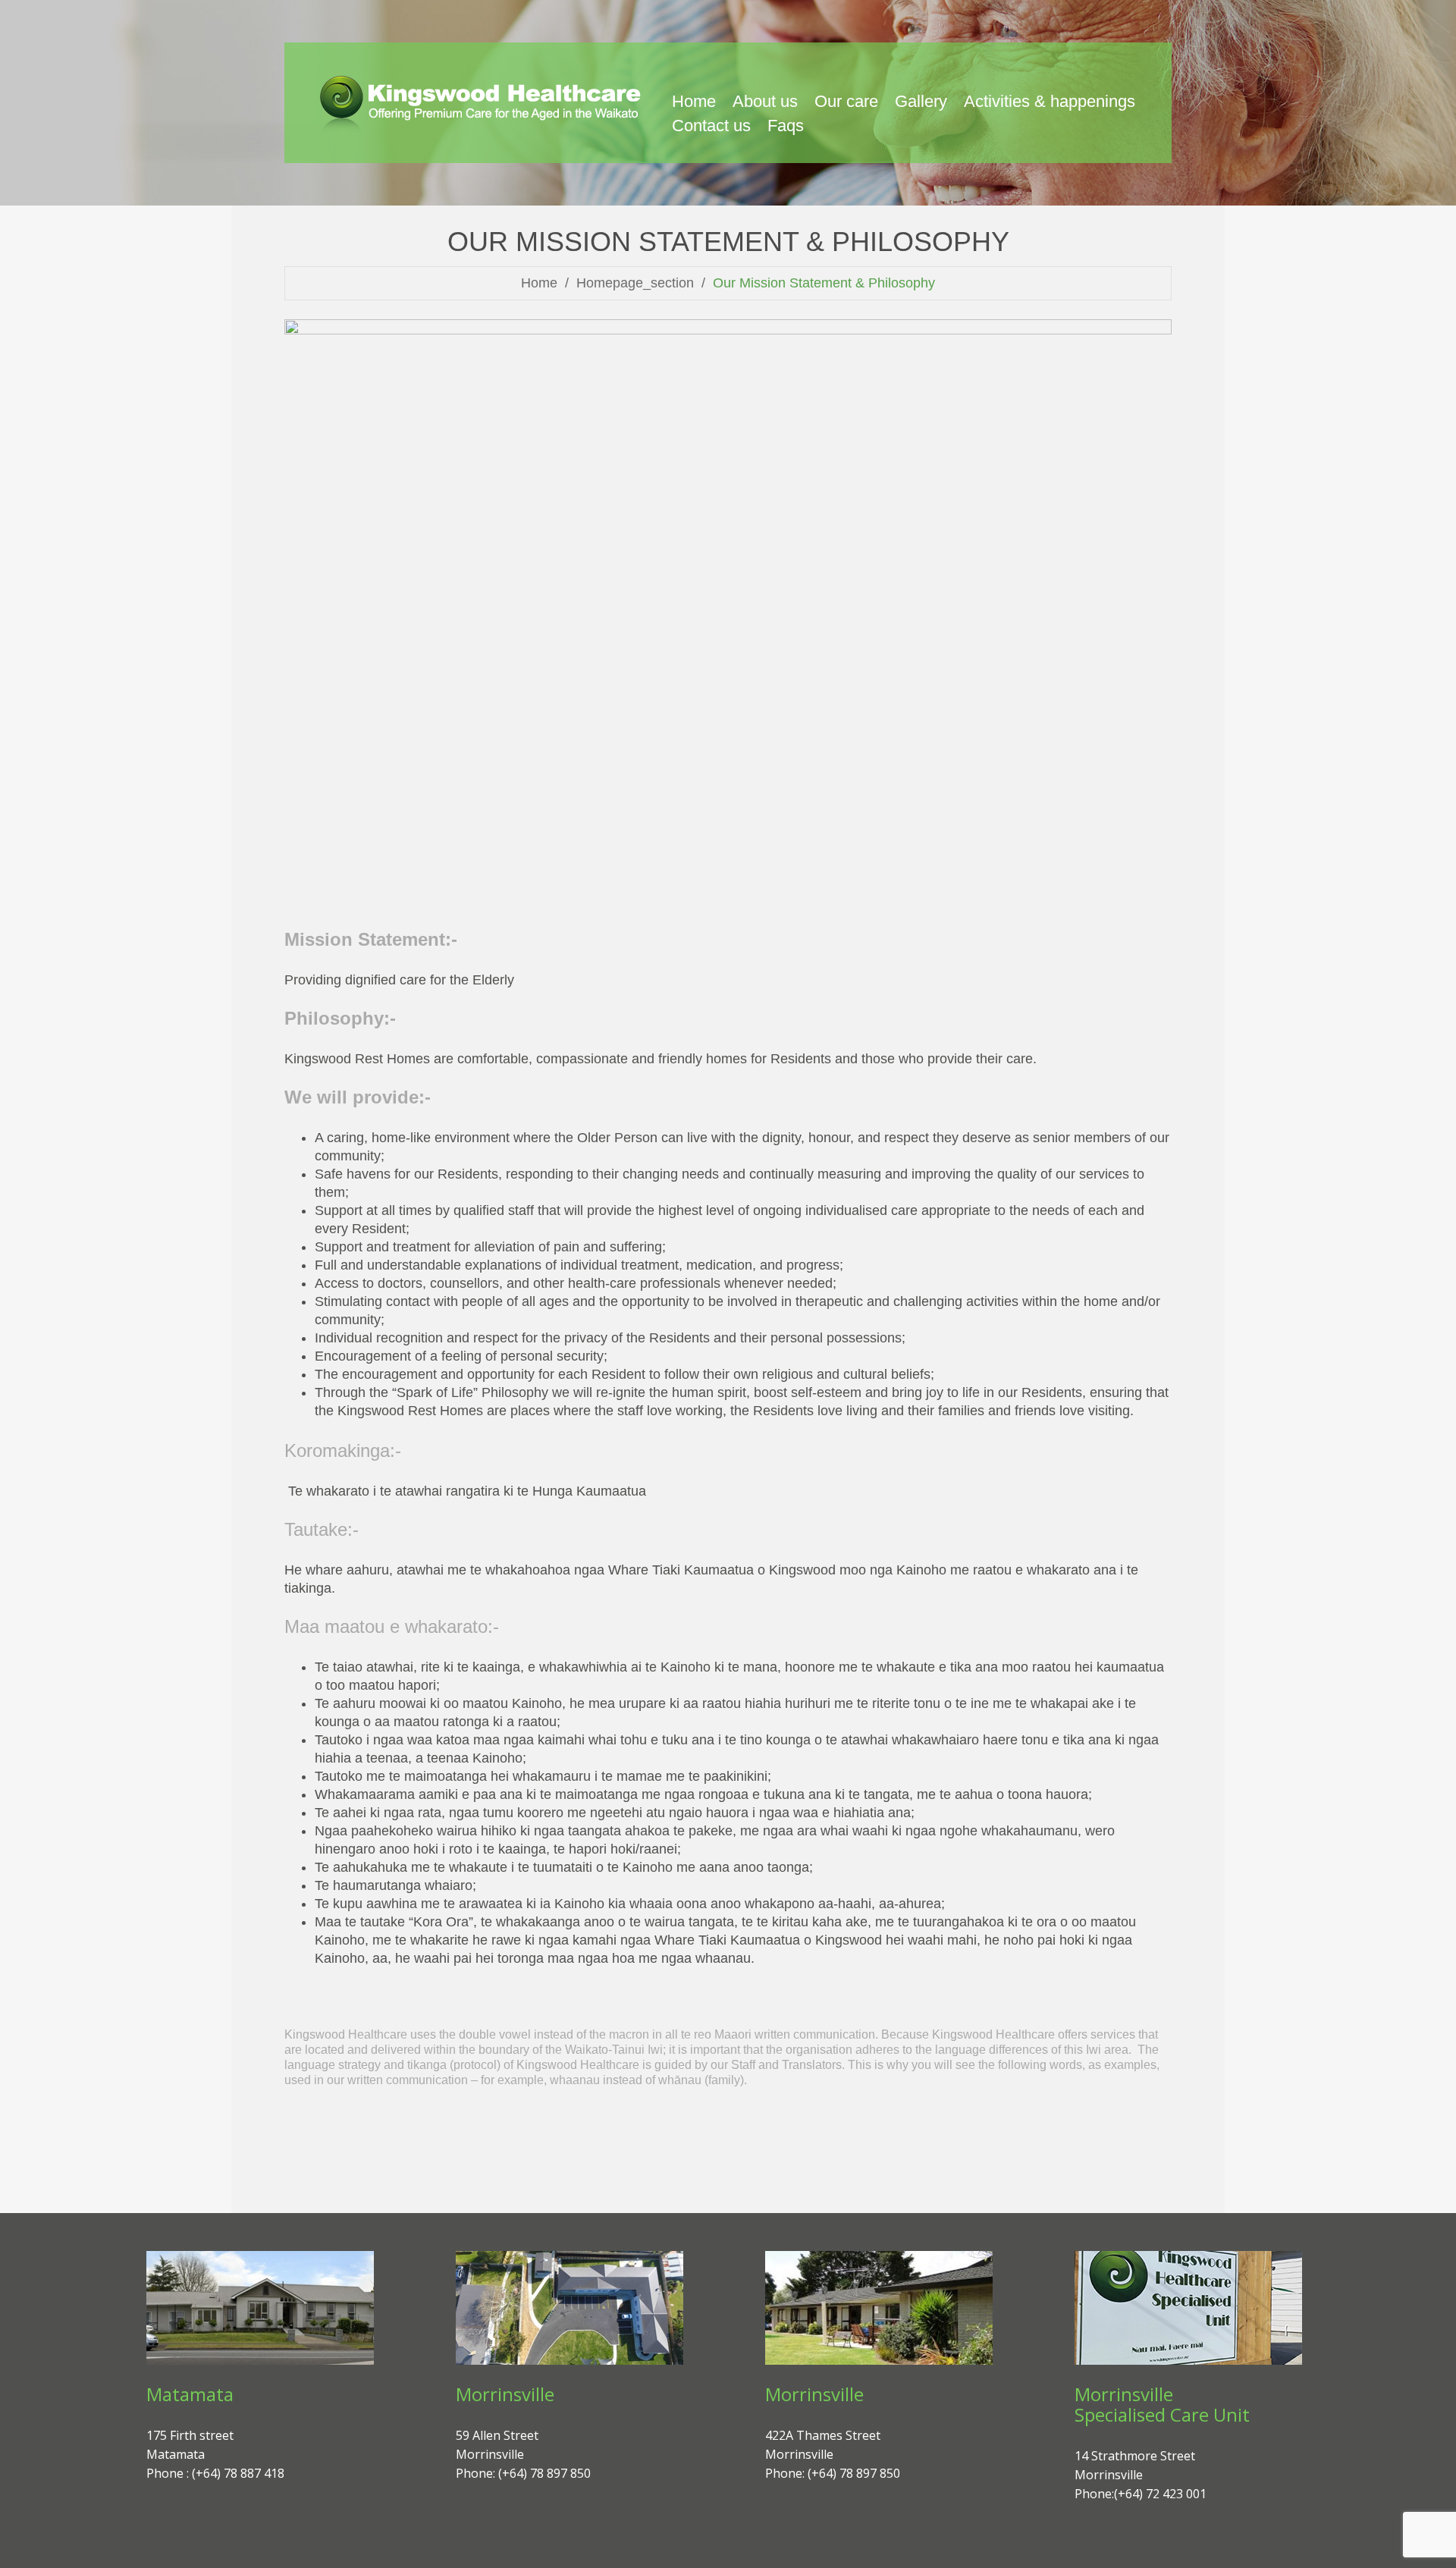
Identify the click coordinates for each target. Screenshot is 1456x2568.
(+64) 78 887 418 (238, 2473)
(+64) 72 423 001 (1160, 2494)
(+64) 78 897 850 (544, 2473)
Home (539, 283)
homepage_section (635, 283)
